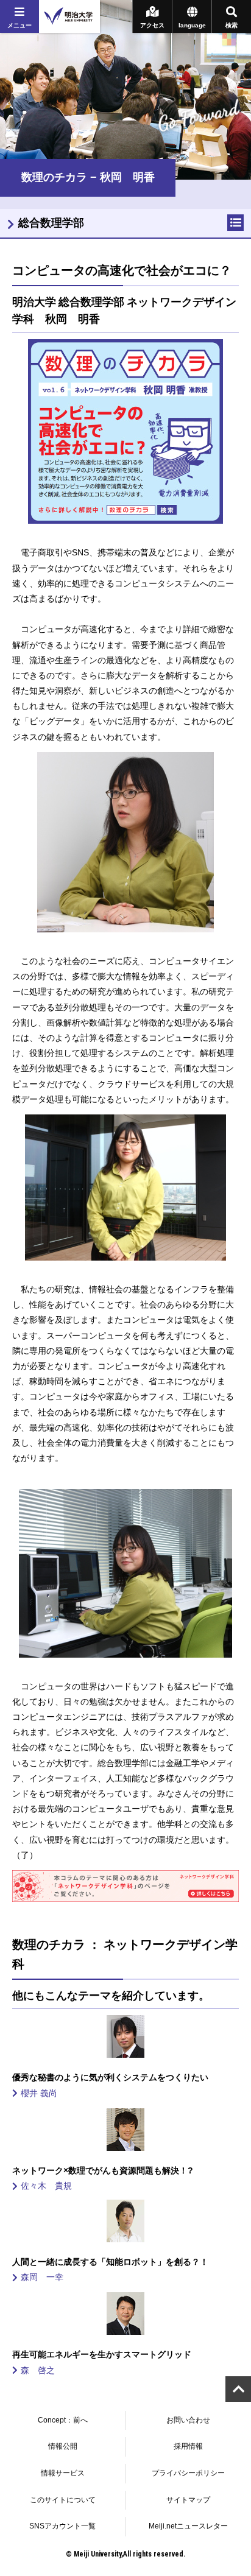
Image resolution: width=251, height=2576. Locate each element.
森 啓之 (42, 2370)
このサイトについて (63, 2500)
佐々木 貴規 (51, 2186)
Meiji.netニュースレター (188, 2526)
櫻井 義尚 (43, 2093)
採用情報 (188, 2446)
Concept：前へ (63, 2420)
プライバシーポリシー (188, 2473)
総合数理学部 (51, 223)
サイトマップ (188, 2500)
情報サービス (63, 2473)
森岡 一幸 (46, 2277)
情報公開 (63, 2446)
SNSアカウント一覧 (62, 2526)
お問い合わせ (188, 2420)
